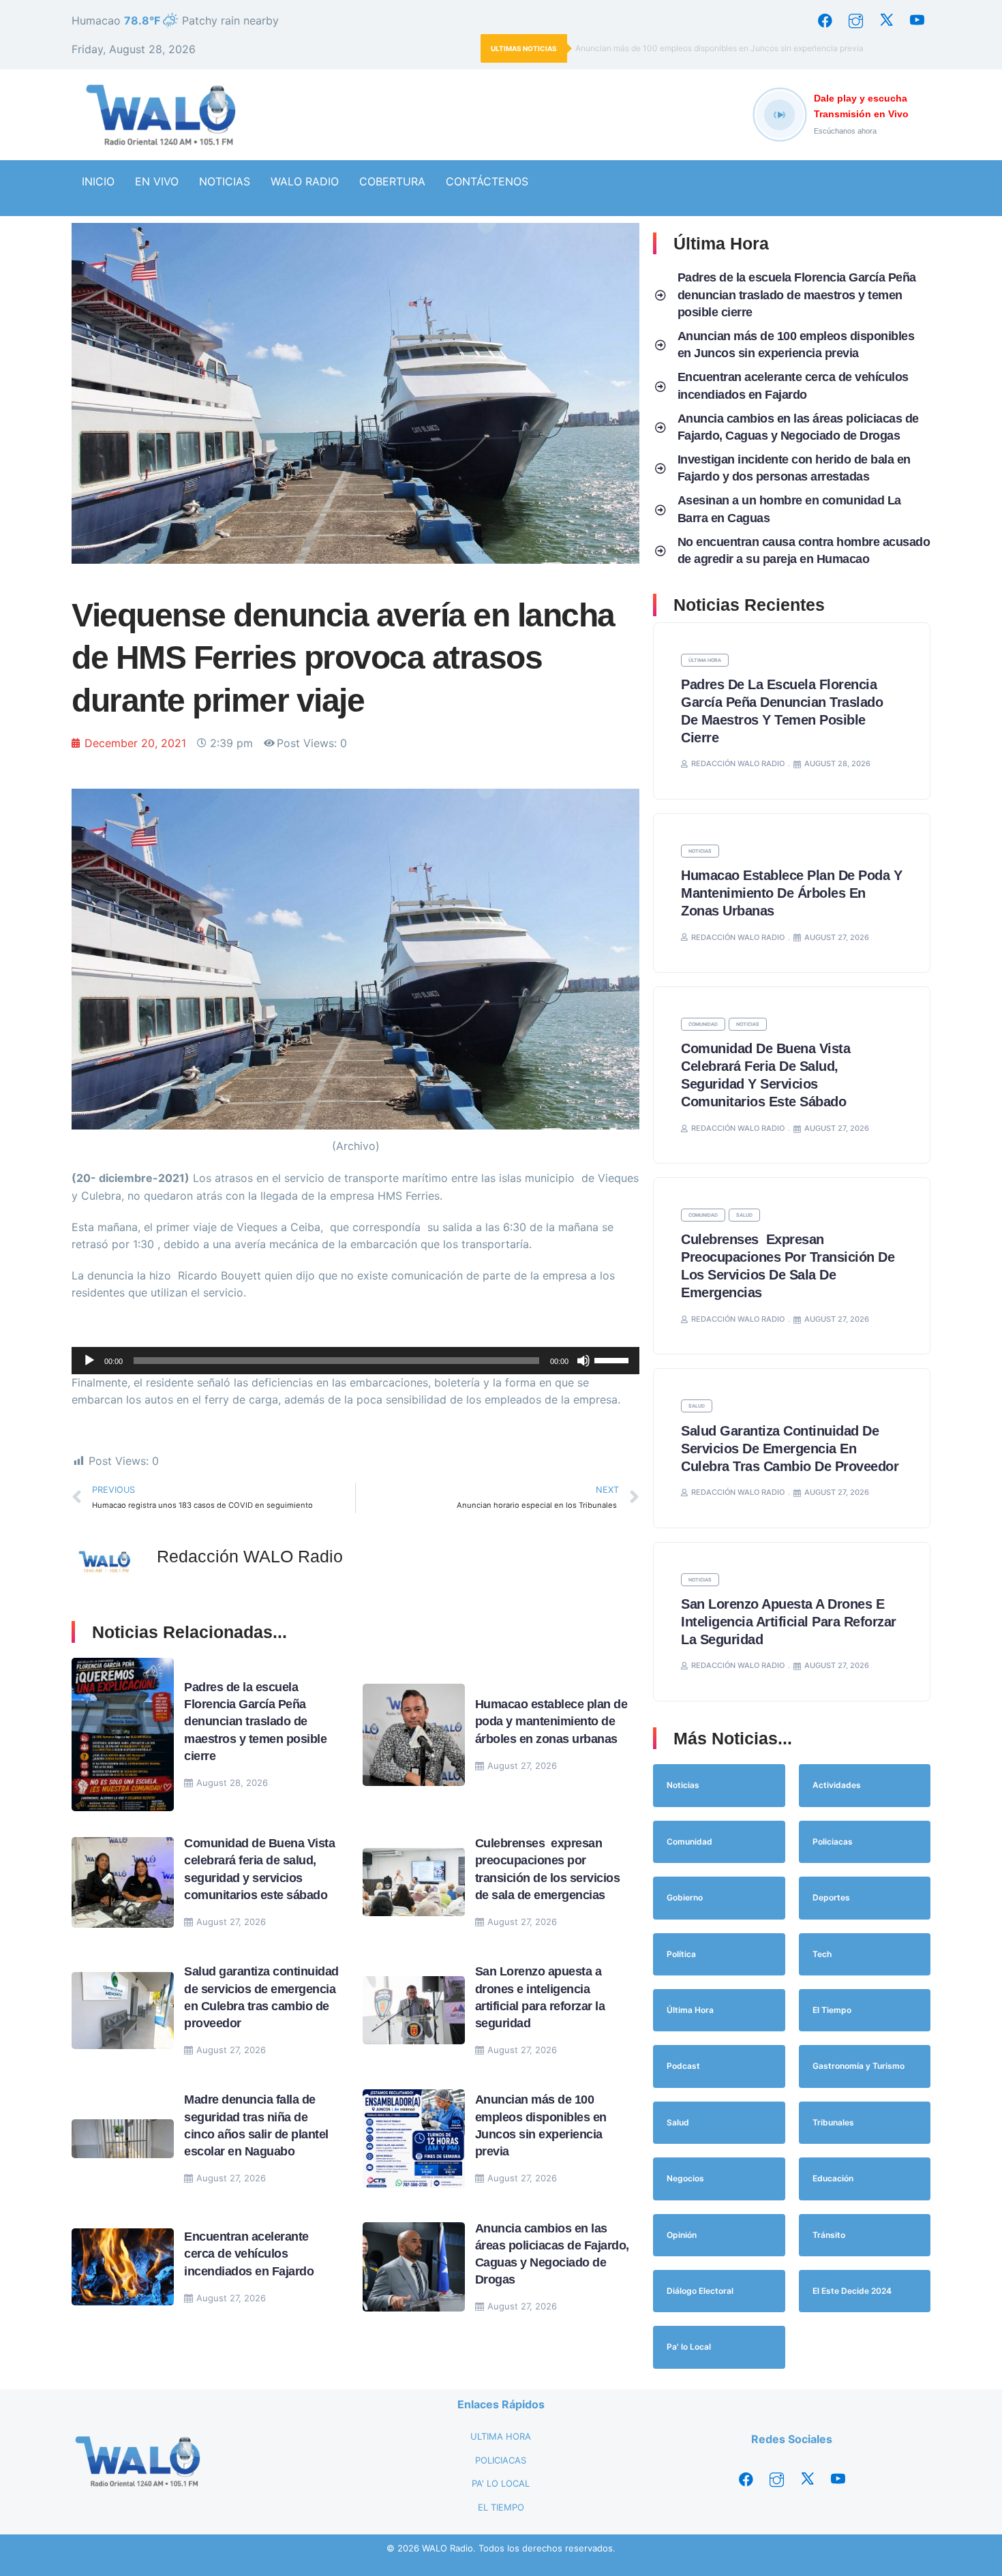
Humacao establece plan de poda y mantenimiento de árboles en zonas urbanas (551, 1721)
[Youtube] (917, 20)
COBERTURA (392, 181)
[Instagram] (855, 20)
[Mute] (583, 1361)
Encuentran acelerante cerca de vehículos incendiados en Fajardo (249, 2254)
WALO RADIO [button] (305, 181)
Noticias (700, 851)
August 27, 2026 (522, 1766)
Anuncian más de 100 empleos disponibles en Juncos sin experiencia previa (719, 48)
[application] (355, 1361)
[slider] (613, 1359)
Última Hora (705, 660)
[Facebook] (825, 20)
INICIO (98, 181)
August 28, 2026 (232, 1783)
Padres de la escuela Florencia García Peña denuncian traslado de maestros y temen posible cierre (255, 1722)
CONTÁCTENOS (487, 181)
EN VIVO (157, 181)
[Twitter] (886, 20)
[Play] (89, 1361)
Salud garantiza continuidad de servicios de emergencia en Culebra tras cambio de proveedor (792, 1449)
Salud (744, 1215)
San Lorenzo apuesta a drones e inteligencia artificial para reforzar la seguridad (789, 1622)
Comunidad (703, 1024)
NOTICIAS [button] (225, 181)
